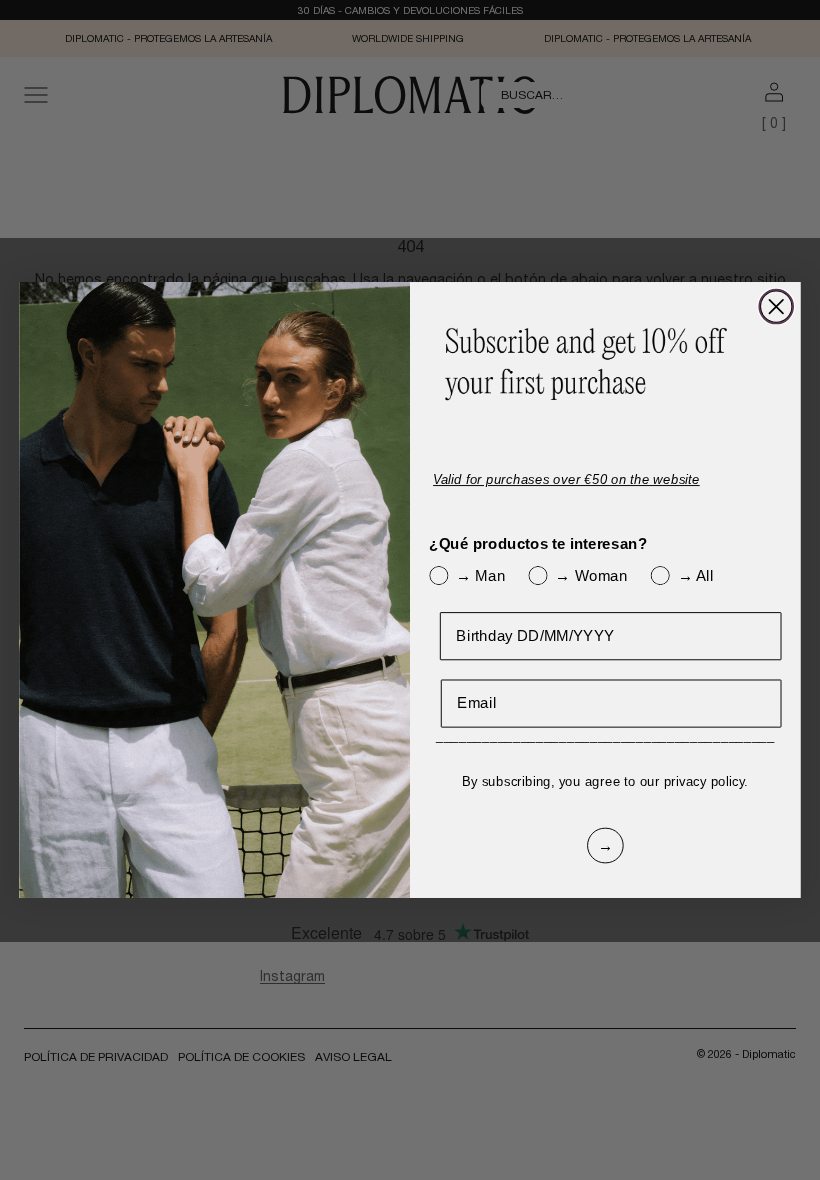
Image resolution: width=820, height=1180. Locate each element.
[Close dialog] (776, 307)
